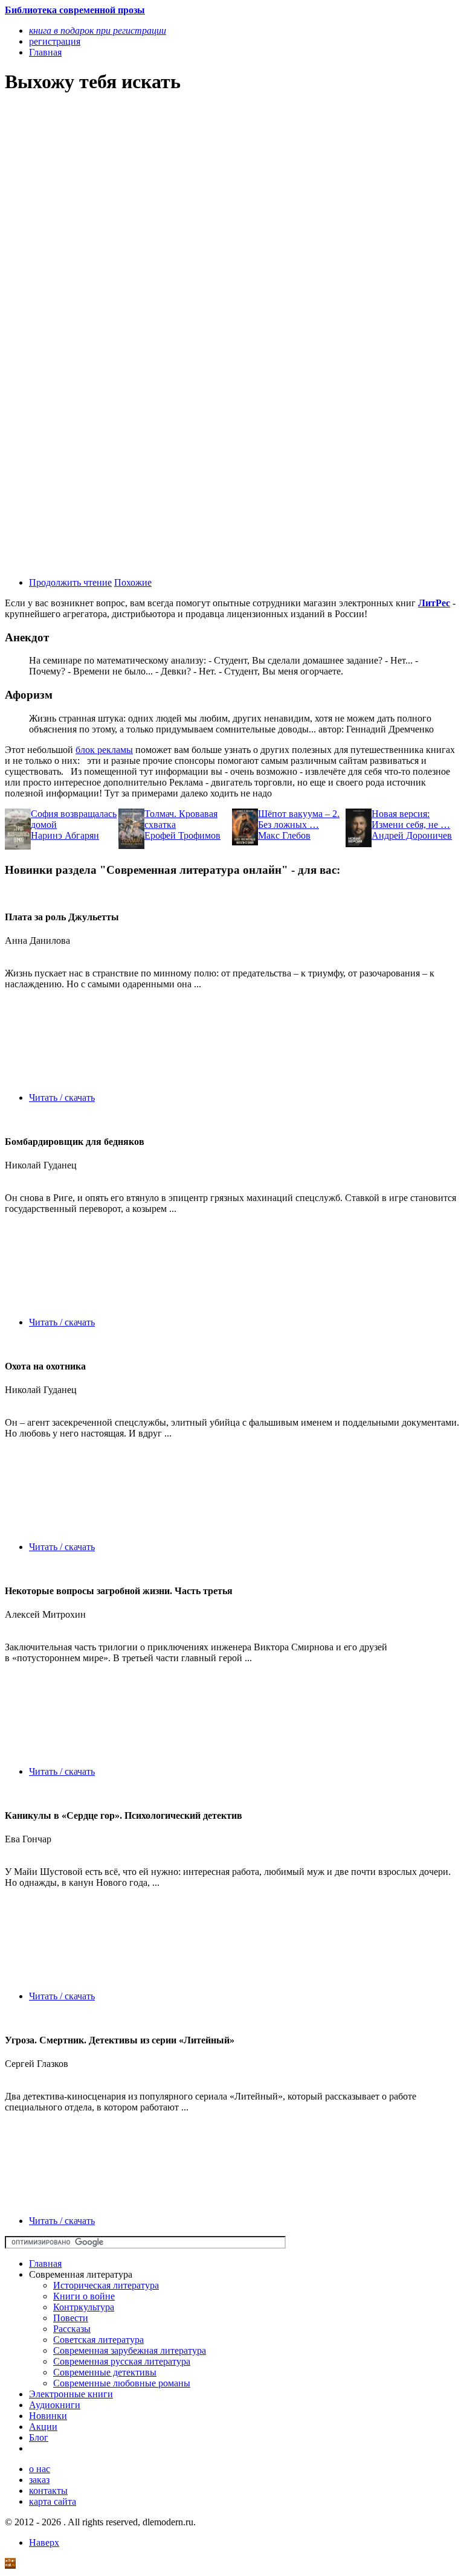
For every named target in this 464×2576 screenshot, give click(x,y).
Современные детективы (105, 2372)
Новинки (48, 2416)
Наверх (44, 2542)
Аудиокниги (55, 2405)
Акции (43, 2427)
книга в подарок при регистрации (98, 30)
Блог (39, 2437)
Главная (45, 2264)
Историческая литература (106, 2285)
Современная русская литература (122, 2361)
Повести (71, 2318)
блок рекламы (104, 750)
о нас (40, 2469)
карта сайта (53, 2501)
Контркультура (84, 2307)
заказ (39, 2480)
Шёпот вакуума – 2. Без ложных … (299, 819)
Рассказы (72, 2329)
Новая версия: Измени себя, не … (411, 819)
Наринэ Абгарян (65, 835)
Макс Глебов (284, 835)
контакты (48, 2491)
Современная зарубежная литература (130, 2350)
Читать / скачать (62, 1097)
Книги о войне (84, 2296)
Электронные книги (71, 2394)
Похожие (133, 582)
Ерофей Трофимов (182, 835)
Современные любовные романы (122, 2383)
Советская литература (98, 2340)
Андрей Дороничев (412, 835)
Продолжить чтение (70, 582)
